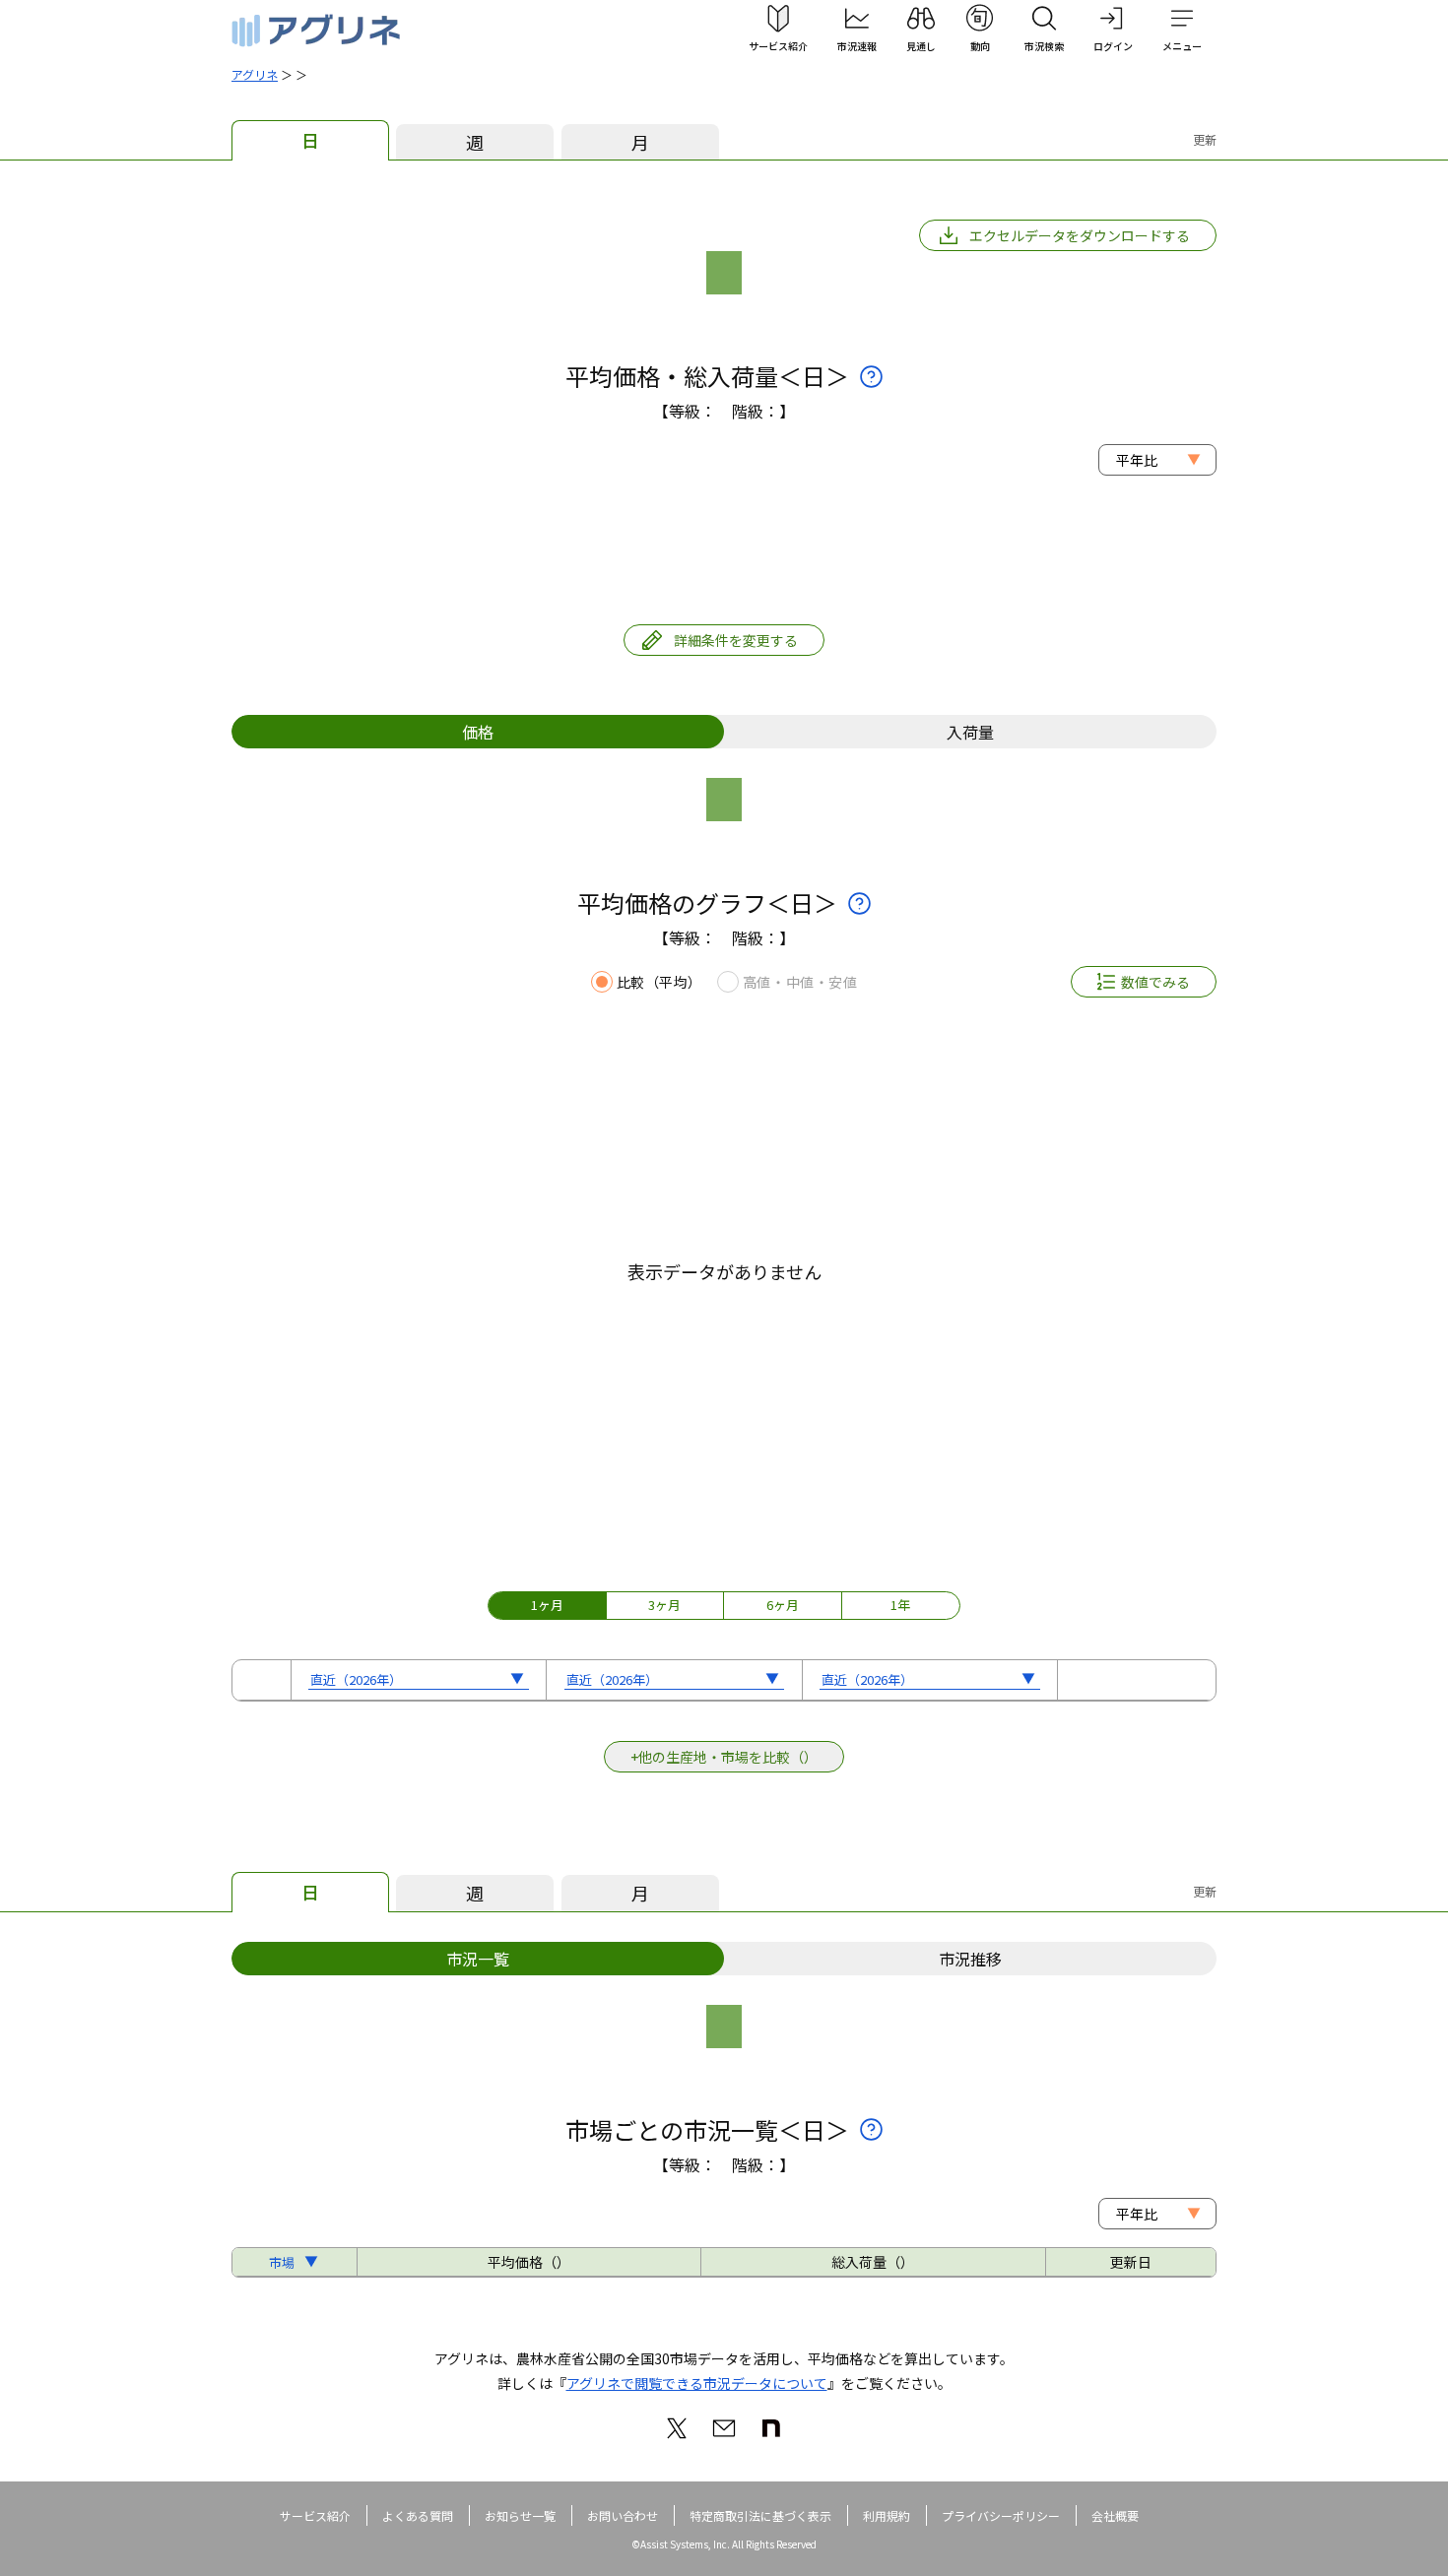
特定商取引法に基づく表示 (760, 2515)
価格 (478, 732)
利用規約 (887, 2515)
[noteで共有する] (771, 2428)
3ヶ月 (664, 1605)
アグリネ (255, 74)
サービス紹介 (315, 2515)
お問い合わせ (623, 2515)
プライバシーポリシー (1001, 2515)
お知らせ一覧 (520, 2515)
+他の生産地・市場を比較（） (724, 1757)
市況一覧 (478, 1959)
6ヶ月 (783, 1605)
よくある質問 (418, 2515)
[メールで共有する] (724, 2428)
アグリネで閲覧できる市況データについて (697, 2383)
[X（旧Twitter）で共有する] (677, 2428)
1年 (900, 1605)
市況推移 (970, 1959)
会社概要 (1115, 2515)
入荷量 (970, 732)
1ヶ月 (547, 1605)
